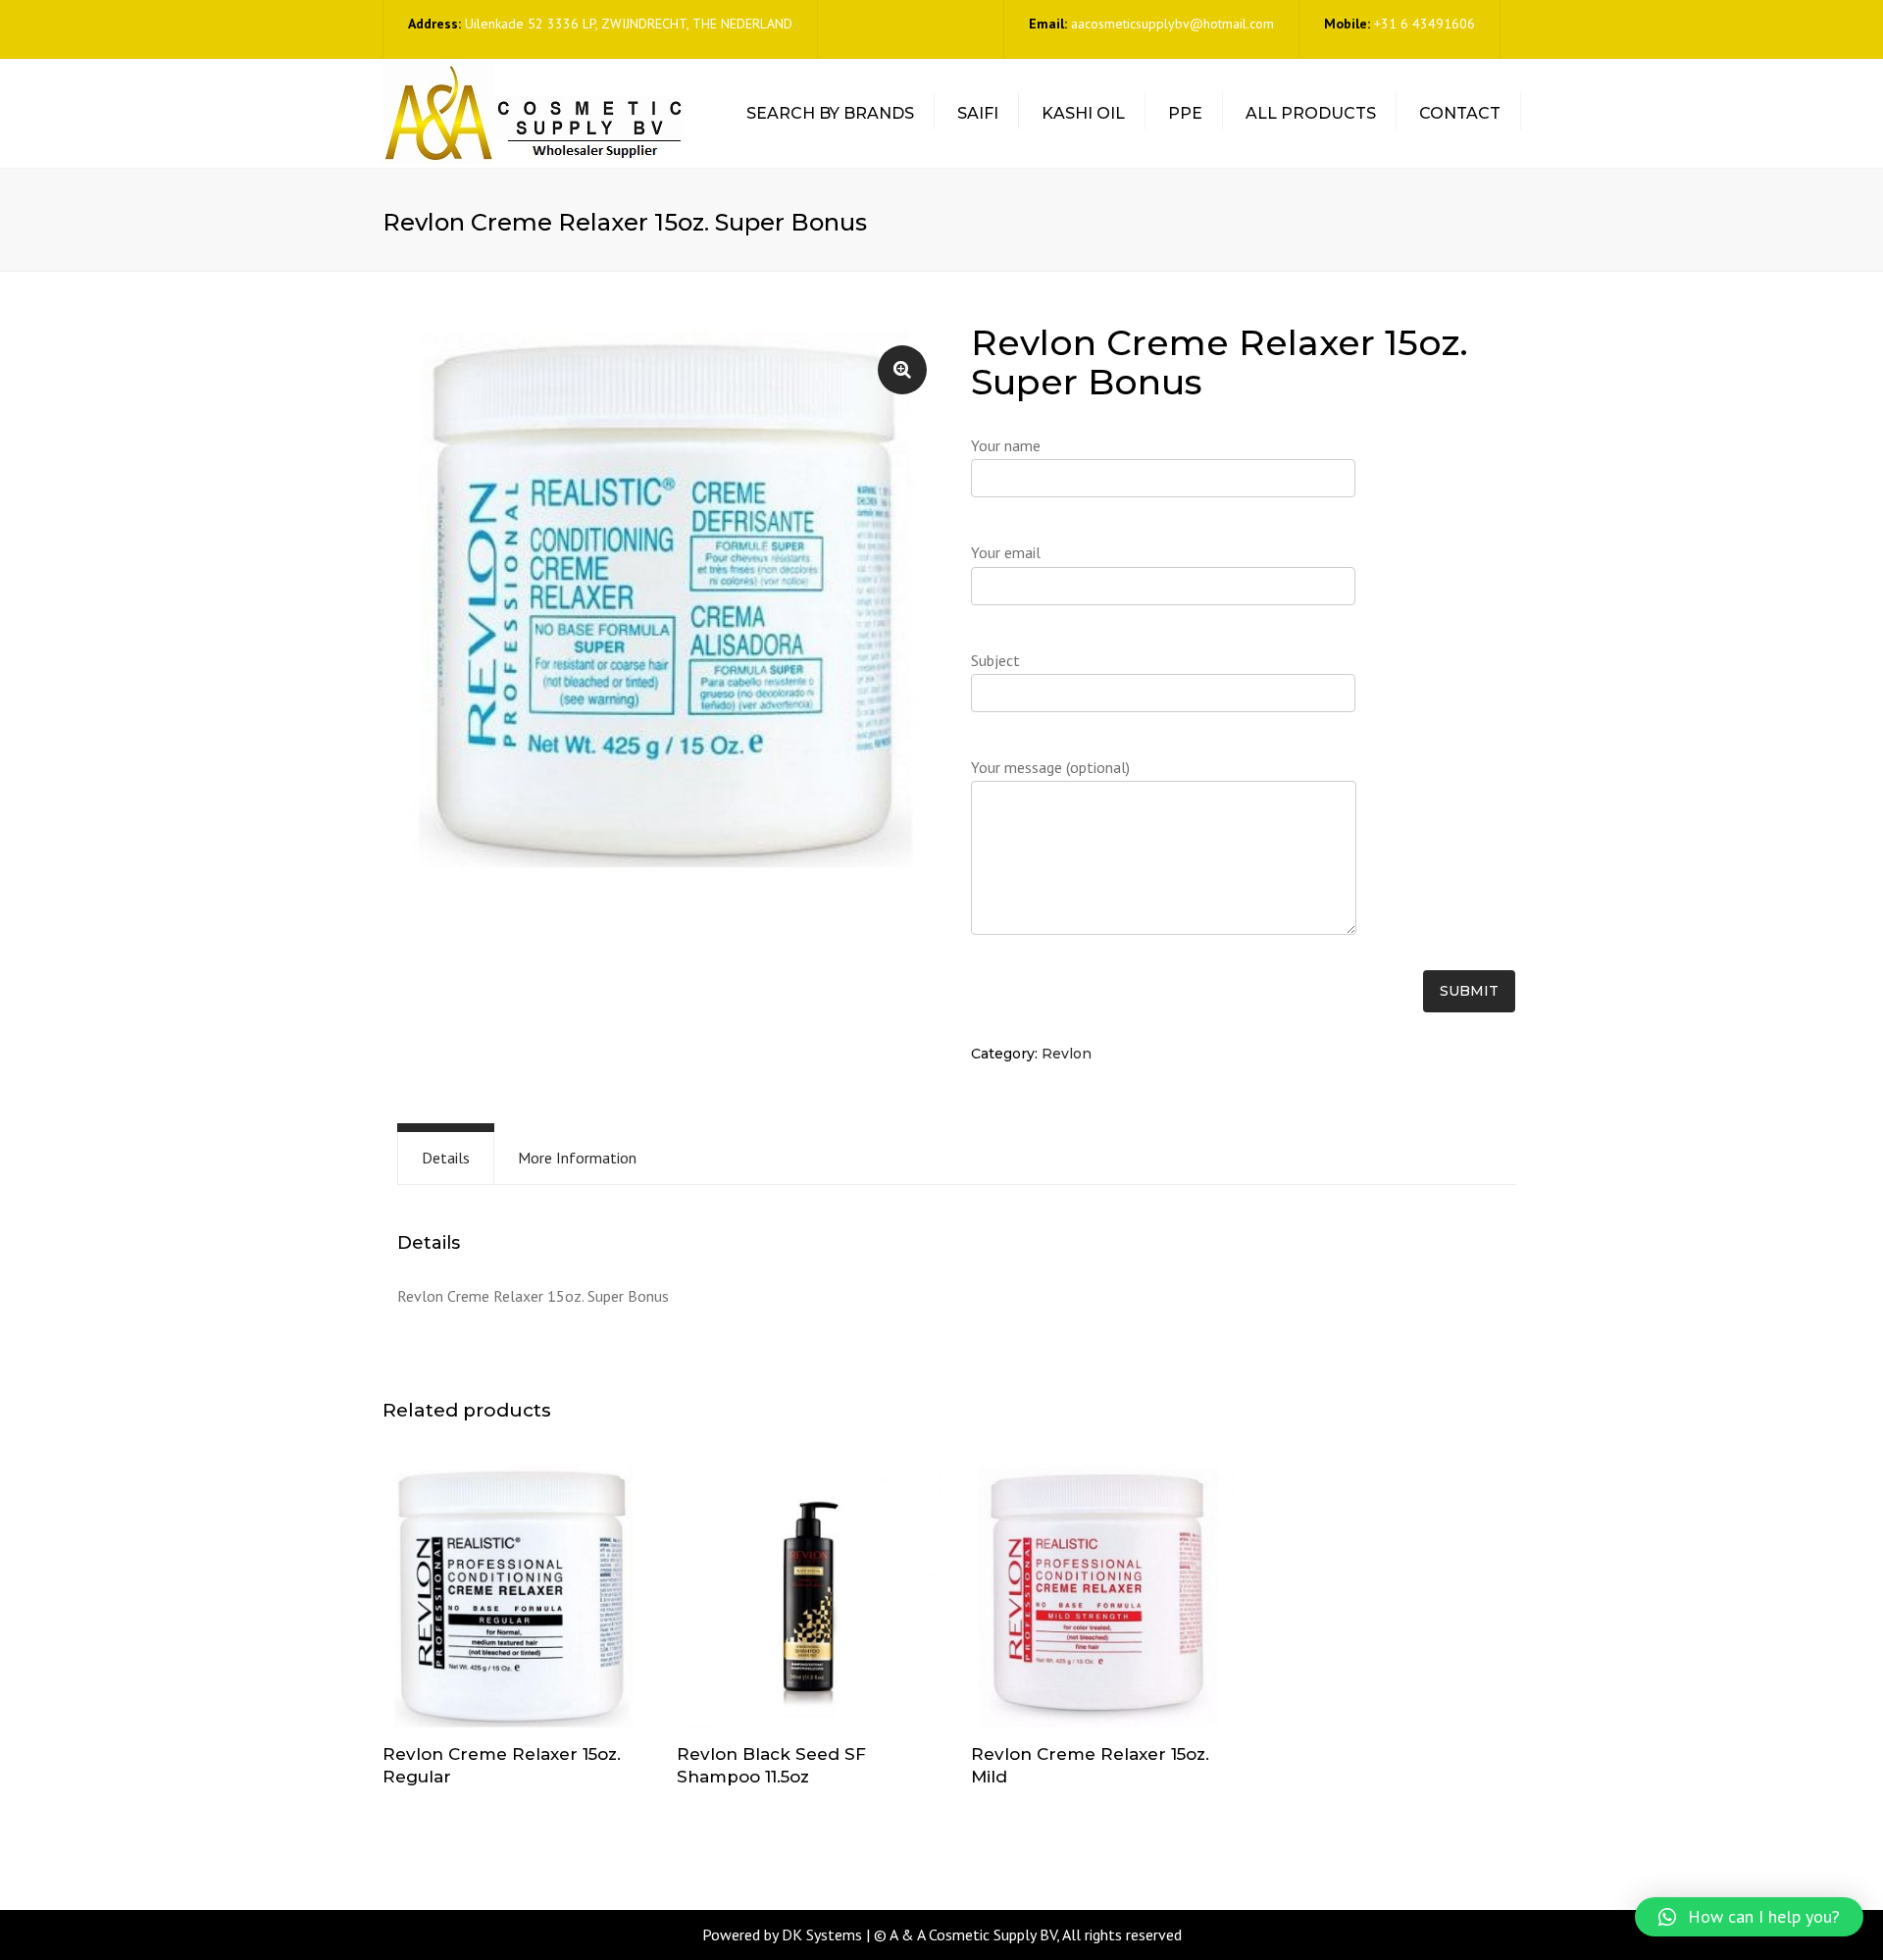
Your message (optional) (1050, 767)
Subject (995, 660)
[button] (1749, 1917)
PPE (1185, 113)
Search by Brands (830, 113)
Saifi (978, 113)
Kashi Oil (1083, 113)
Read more (515, 1597)
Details (446, 1158)
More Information (577, 1158)
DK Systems (822, 1934)
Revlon (1067, 1054)
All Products (1311, 113)
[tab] (446, 1158)
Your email (1006, 552)
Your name (1006, 445)
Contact (1460, 113)
